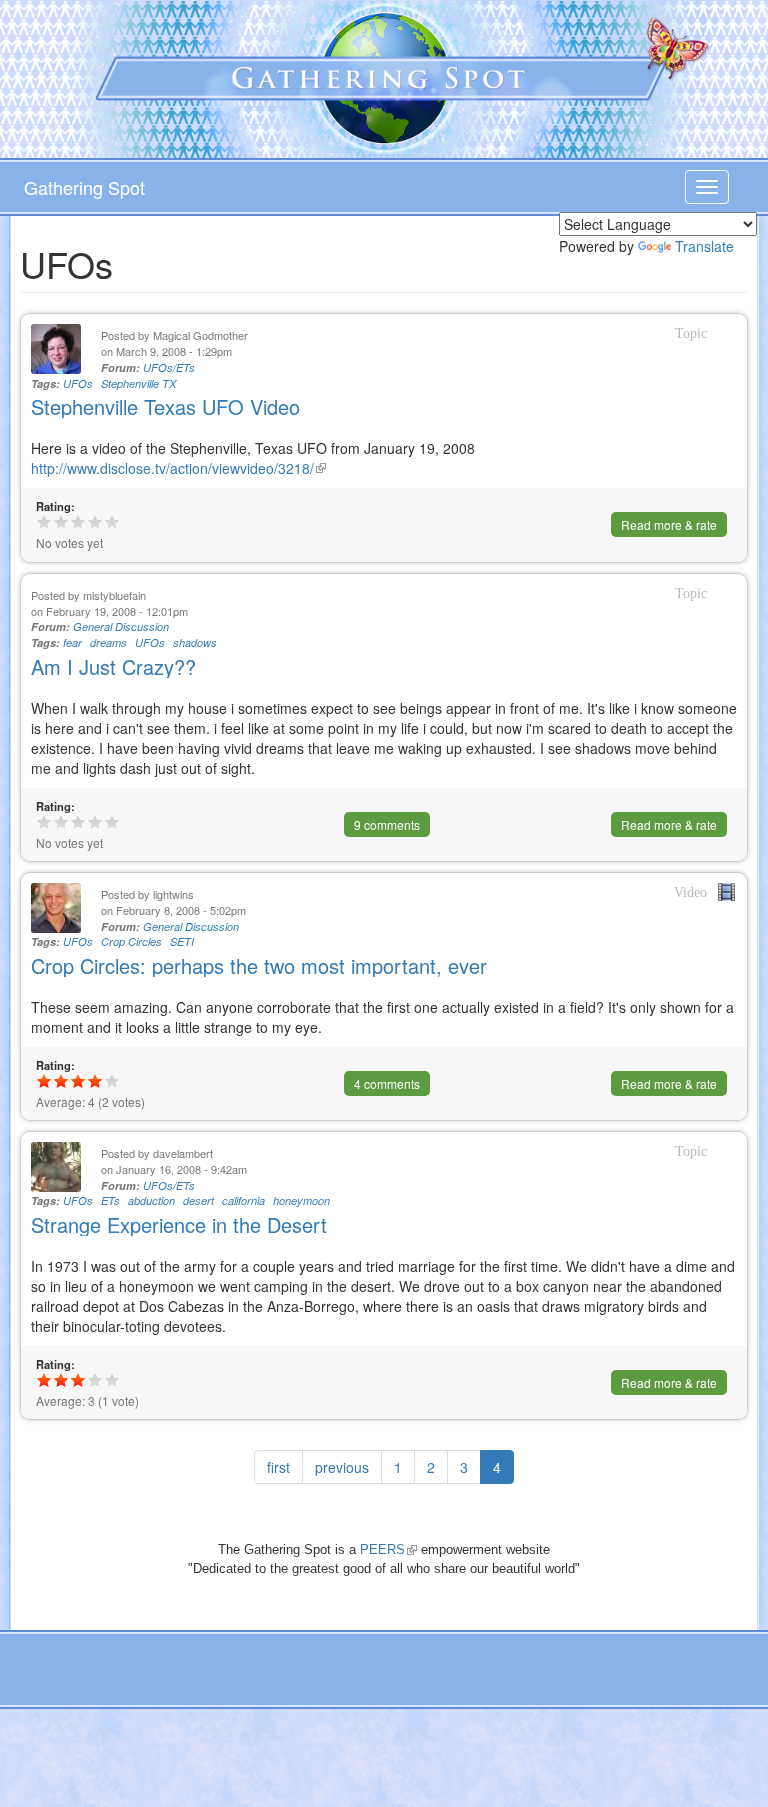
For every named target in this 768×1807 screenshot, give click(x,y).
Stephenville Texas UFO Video (165, 406)
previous (342, 1467)
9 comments (387, 824)
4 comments (387, 1083)
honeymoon (301, 1200)
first (278, 1467)
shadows (195, 642)
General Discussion (121, 626)
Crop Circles (131, 941)
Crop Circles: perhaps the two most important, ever (259, 965)
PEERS (388, 1549)
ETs (110, 1200)
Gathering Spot (84, 187)
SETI (182, 941)
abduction (151, 1200)
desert (198, 1200)
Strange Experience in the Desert (179, 1224)
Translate (704, 246)
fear (72, 642)
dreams (108, 642)
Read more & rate (669, 524)
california (243, 1200)
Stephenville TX (138, 383)
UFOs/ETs (169, 367)
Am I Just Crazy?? (113, 666)
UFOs (78, 383)
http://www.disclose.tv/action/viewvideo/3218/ (178, 468)
